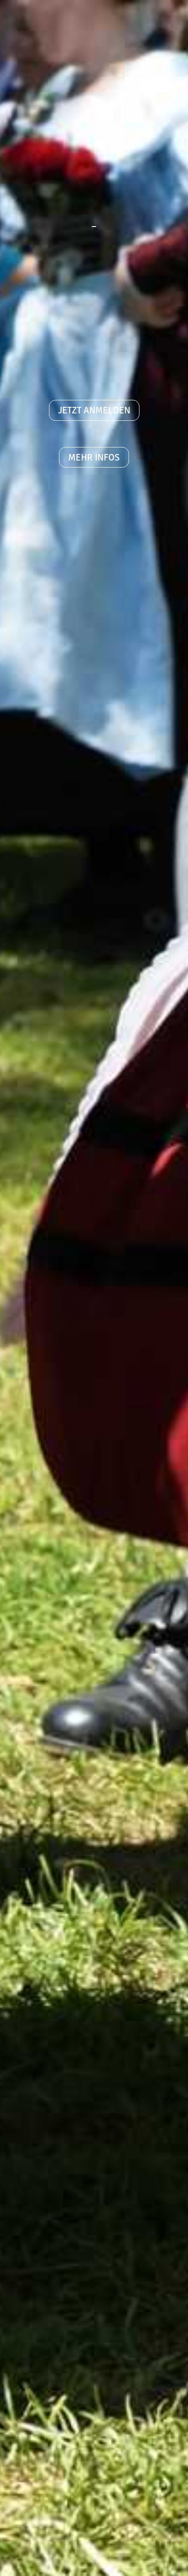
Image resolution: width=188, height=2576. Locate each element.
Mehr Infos (94, 457)
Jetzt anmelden (94, 410)
